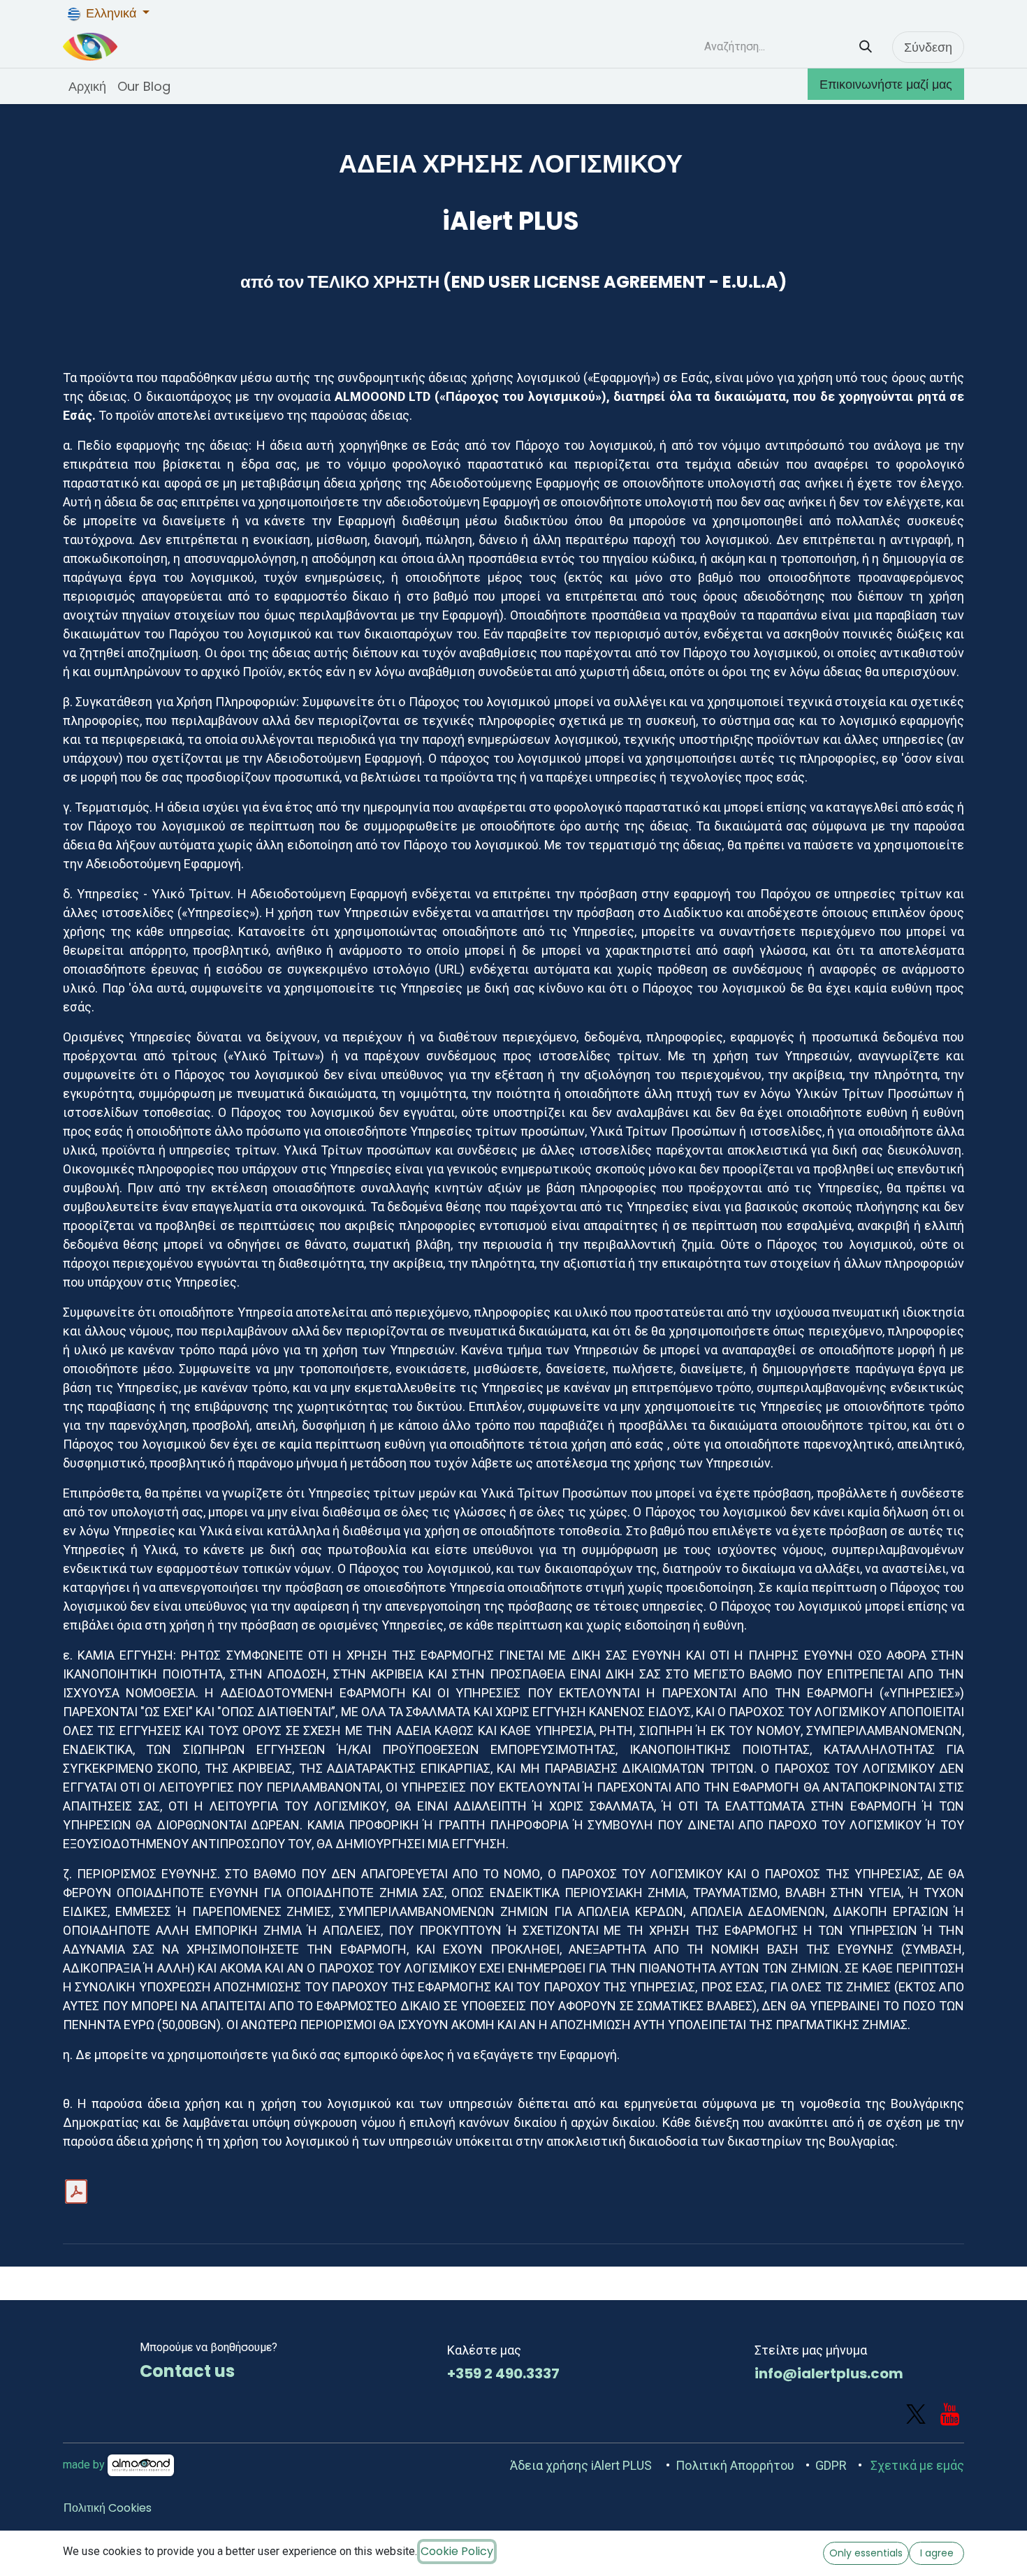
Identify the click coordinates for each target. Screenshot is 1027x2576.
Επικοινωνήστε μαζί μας (886, 84)
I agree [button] (937, 2553)
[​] (916, 2415)
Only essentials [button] (866, 2553)
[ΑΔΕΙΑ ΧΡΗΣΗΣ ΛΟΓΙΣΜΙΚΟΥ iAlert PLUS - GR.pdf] (76, 2192)
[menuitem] (87, 86)
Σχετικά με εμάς (917, 2465)
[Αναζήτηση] (866, 47)
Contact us (187, 2371)
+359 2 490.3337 (503, 2373)
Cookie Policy (457, 2551)
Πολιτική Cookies (108, 2508)
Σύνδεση (928, 47)
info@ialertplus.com (829, 2373)
